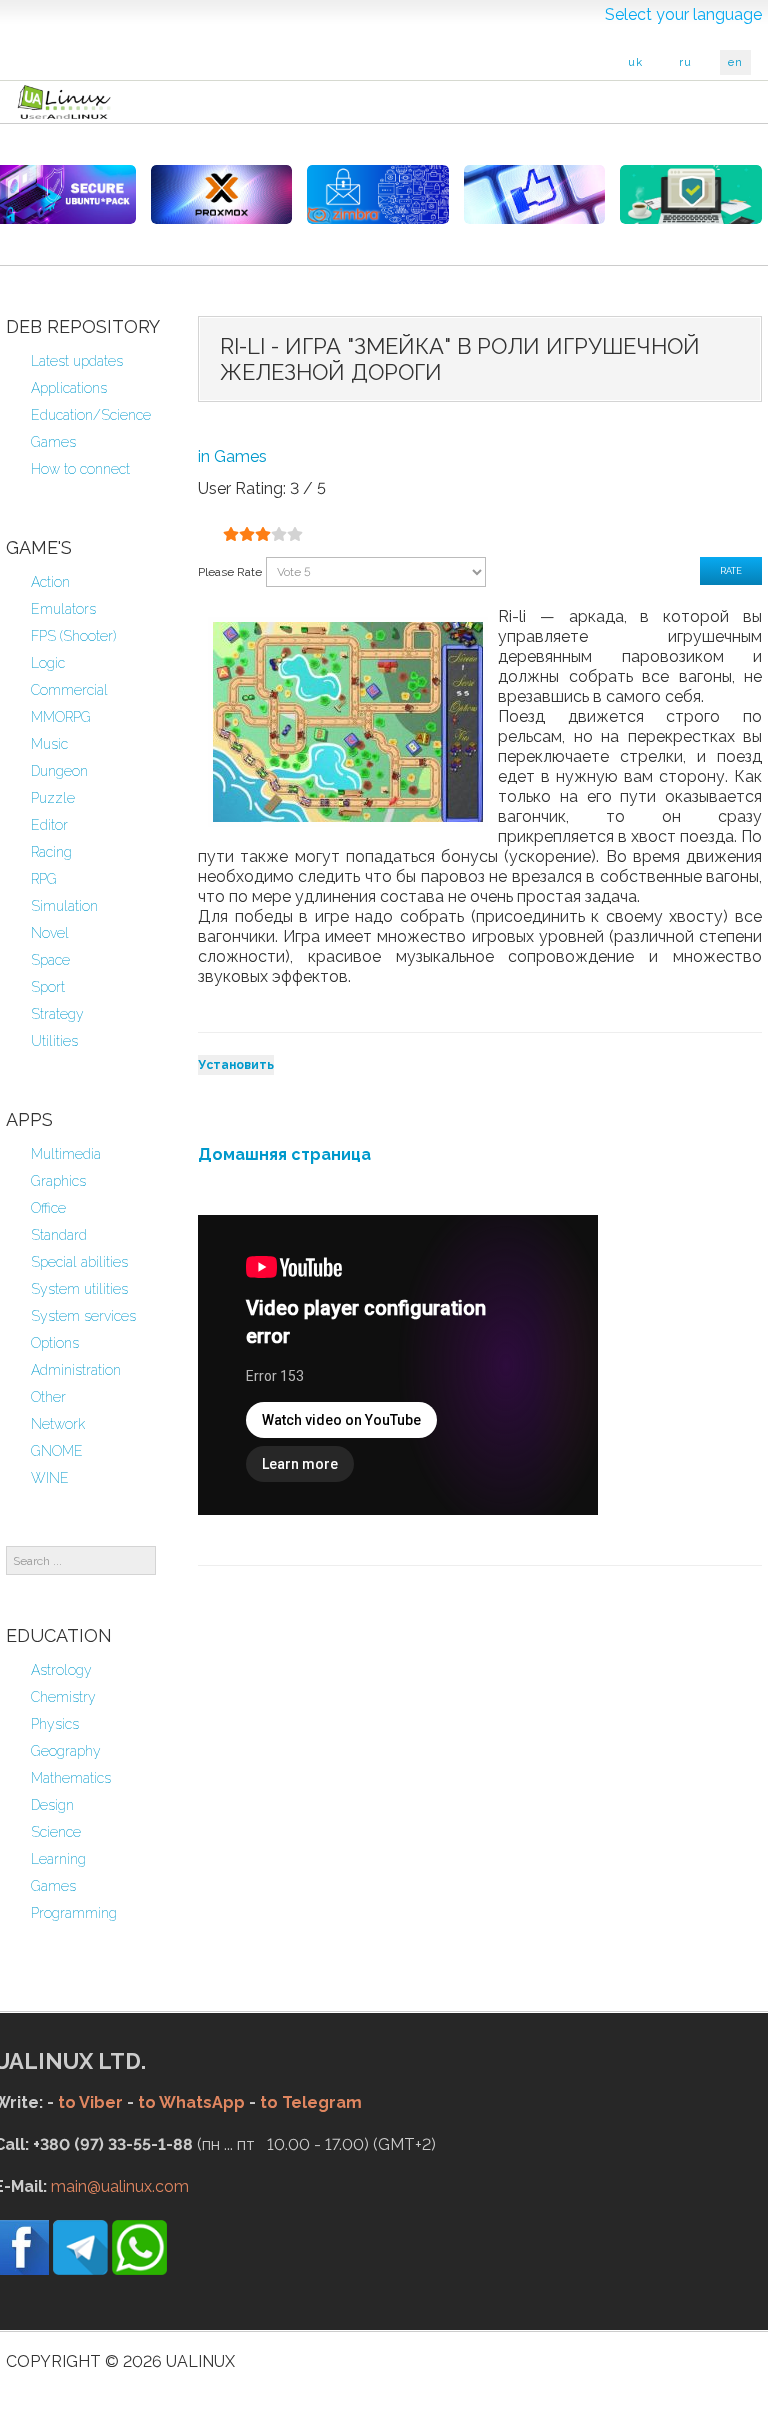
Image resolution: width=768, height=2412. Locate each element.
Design (52, 1805)
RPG (44, 879)
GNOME (57, 1451)
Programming (74, 1913)
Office (48, 1208)
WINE (50, 1478)
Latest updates (77, 361)
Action (50, 582)
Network (58, 1424)
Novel (50, 933)
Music (49, 744)
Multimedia (66, 1154)
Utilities (54, 1041)
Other (48, 1397)
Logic (48, 663)
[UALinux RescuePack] (691, 194)
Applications (69, 388)
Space (50, 960)
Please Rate (230, 572)
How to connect (80, 469)
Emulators (63, 609)
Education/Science (91, 415)
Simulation (64, 906)
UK (635, 62)
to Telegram (311, 2102)
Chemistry (63, 1697)
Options (55, 1343)
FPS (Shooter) (73, 636)
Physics (55, 1724)
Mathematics (71, 1778)
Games (53, 442)
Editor (49, 825)
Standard (59, 1235)
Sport (48, 987)
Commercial (69, 690)
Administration (76, 1370)
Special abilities (79, 1262)
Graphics (58, 1181)
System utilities (79, 1289)
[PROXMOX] (222, 194)
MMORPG (61, 717)
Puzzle (53, 798)
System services (83, 1316)
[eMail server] (378, 194)
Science (56, 1832)
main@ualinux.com (120, 2186)
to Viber (90, 2102)
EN (735, 62)
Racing (51, 852)
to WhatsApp (191, 2102)
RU (685, 62)
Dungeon (59, 771)
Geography (66, 1751)
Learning (58, 1859)
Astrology (61, 1670)
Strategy (57, 1014)
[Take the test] (535, 194)
